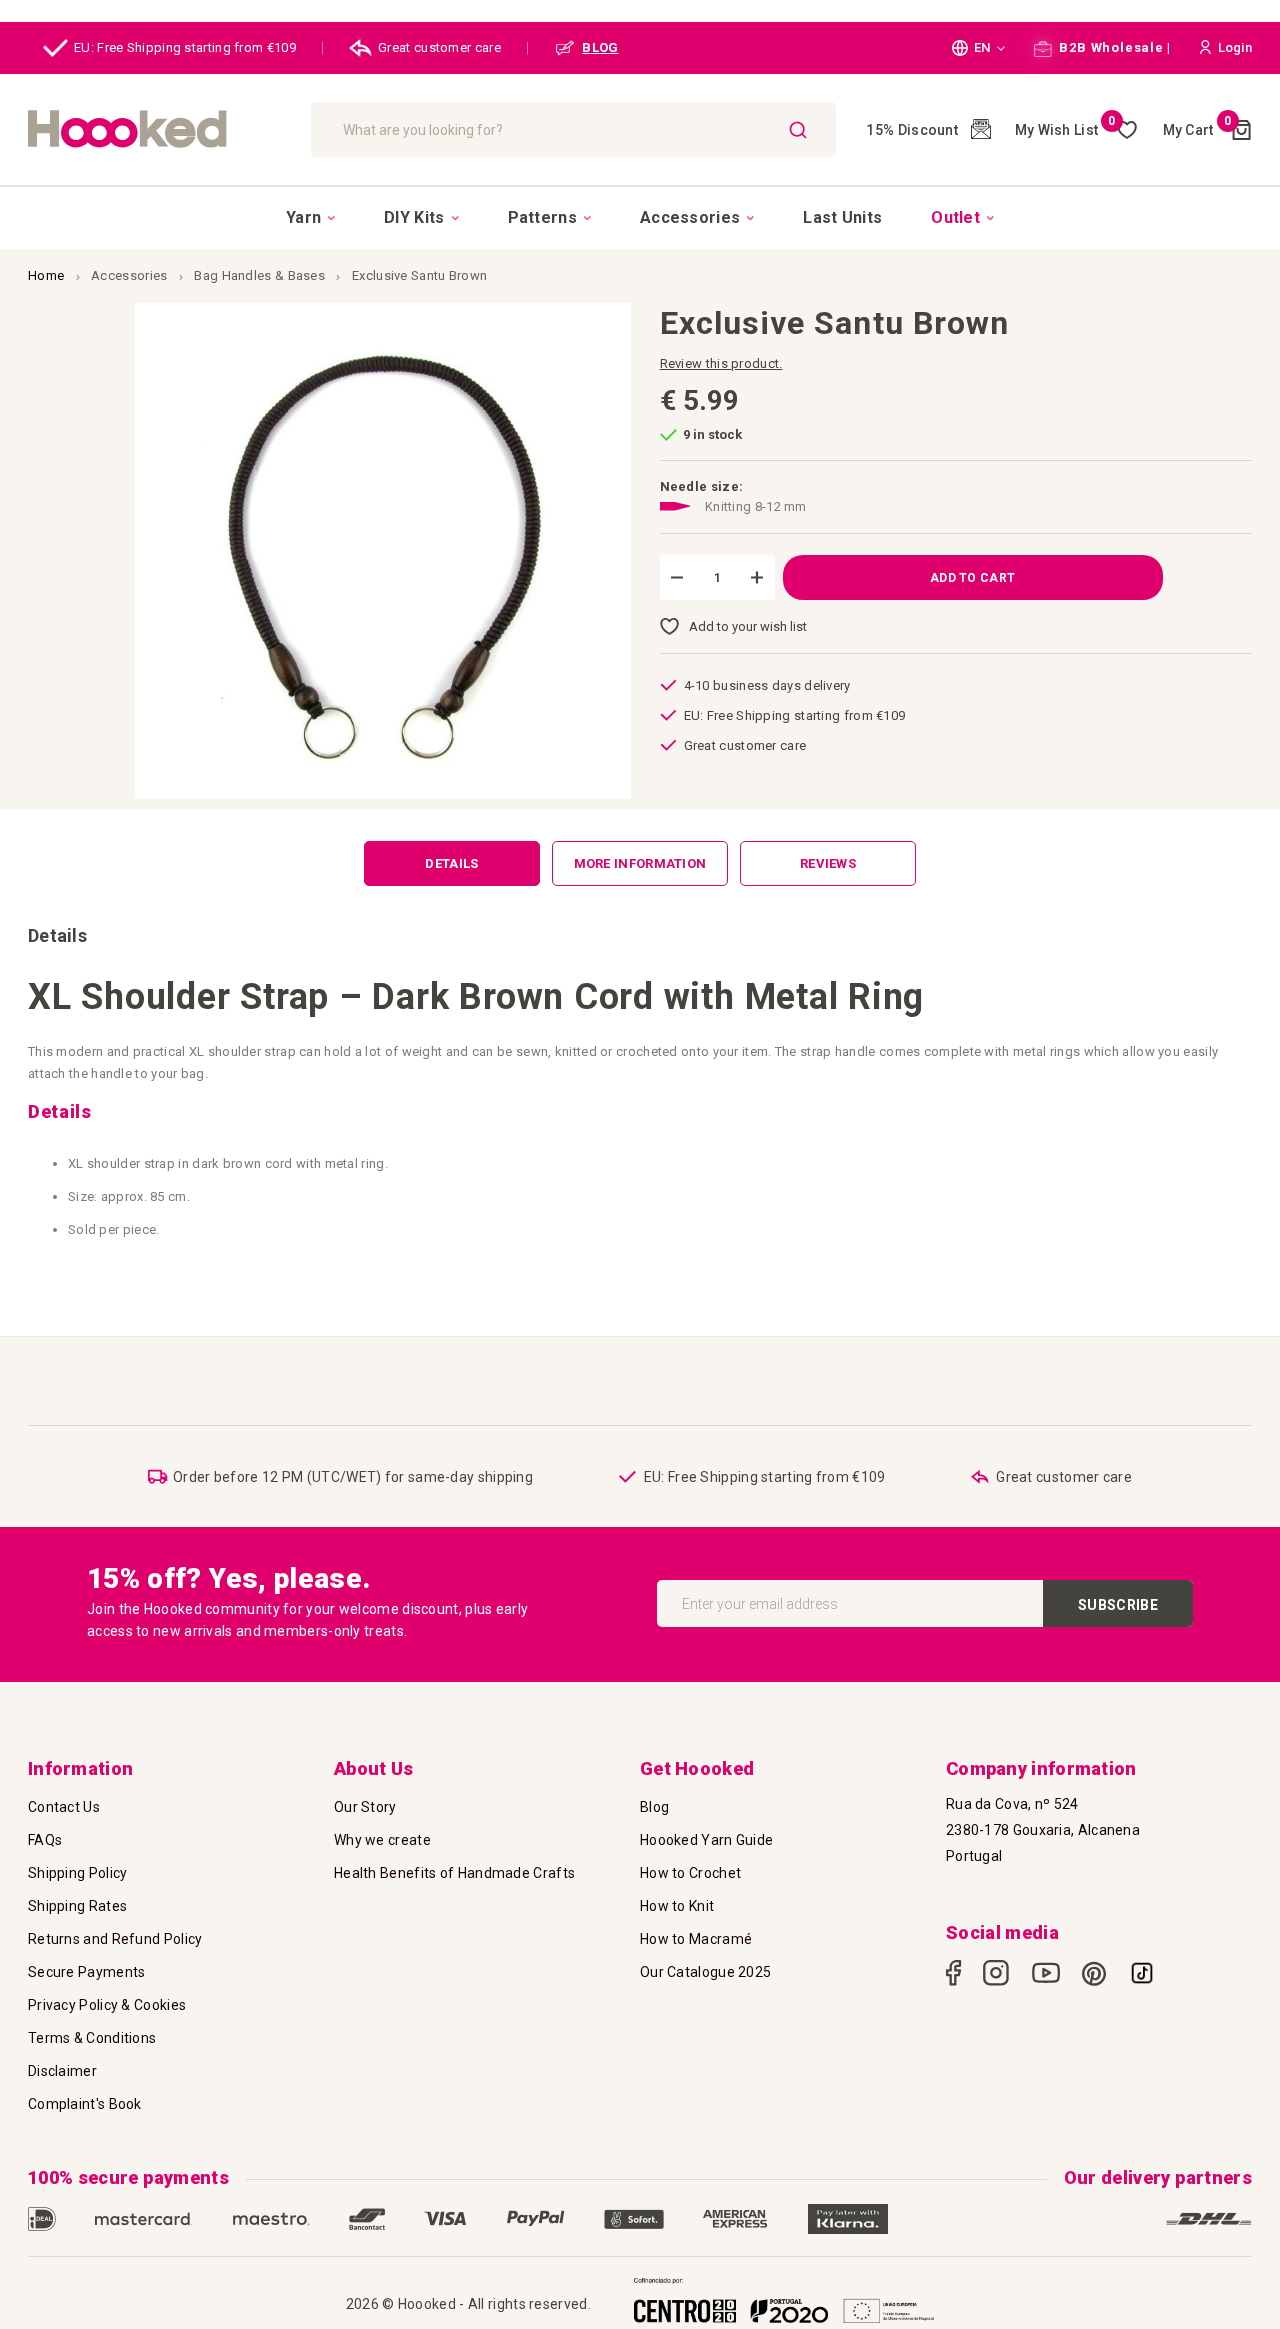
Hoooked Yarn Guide (706, 1840)
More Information (640, 863)
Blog (654, 1807)
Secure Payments (87, 1972)
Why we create (382, 1840)
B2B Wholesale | (1113, 47)
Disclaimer (62, 2071)
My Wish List (1065, 130)
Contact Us (64, 1807)
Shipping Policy (78, 1873)
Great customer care (439, 47)
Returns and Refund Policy (115, 1939)
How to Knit (677, 1906)
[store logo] (159, 129)
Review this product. (721, 363)
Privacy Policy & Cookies (107, 2005)
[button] (978, 48)
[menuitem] (310, 218)
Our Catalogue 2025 (705, 1972)
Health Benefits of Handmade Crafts (454, 1873)
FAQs (45, 1840)
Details (451, 863)
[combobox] (574, 129)
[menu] (640, 217)
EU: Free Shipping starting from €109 (185, 47)
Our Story (365, 1807)
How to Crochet (690, 1873)
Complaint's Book (85, 2104)
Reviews (828, 863)
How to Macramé (696, 1939)
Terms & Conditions (92, 2038)
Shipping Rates (77, 1906)
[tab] (452, 863)
